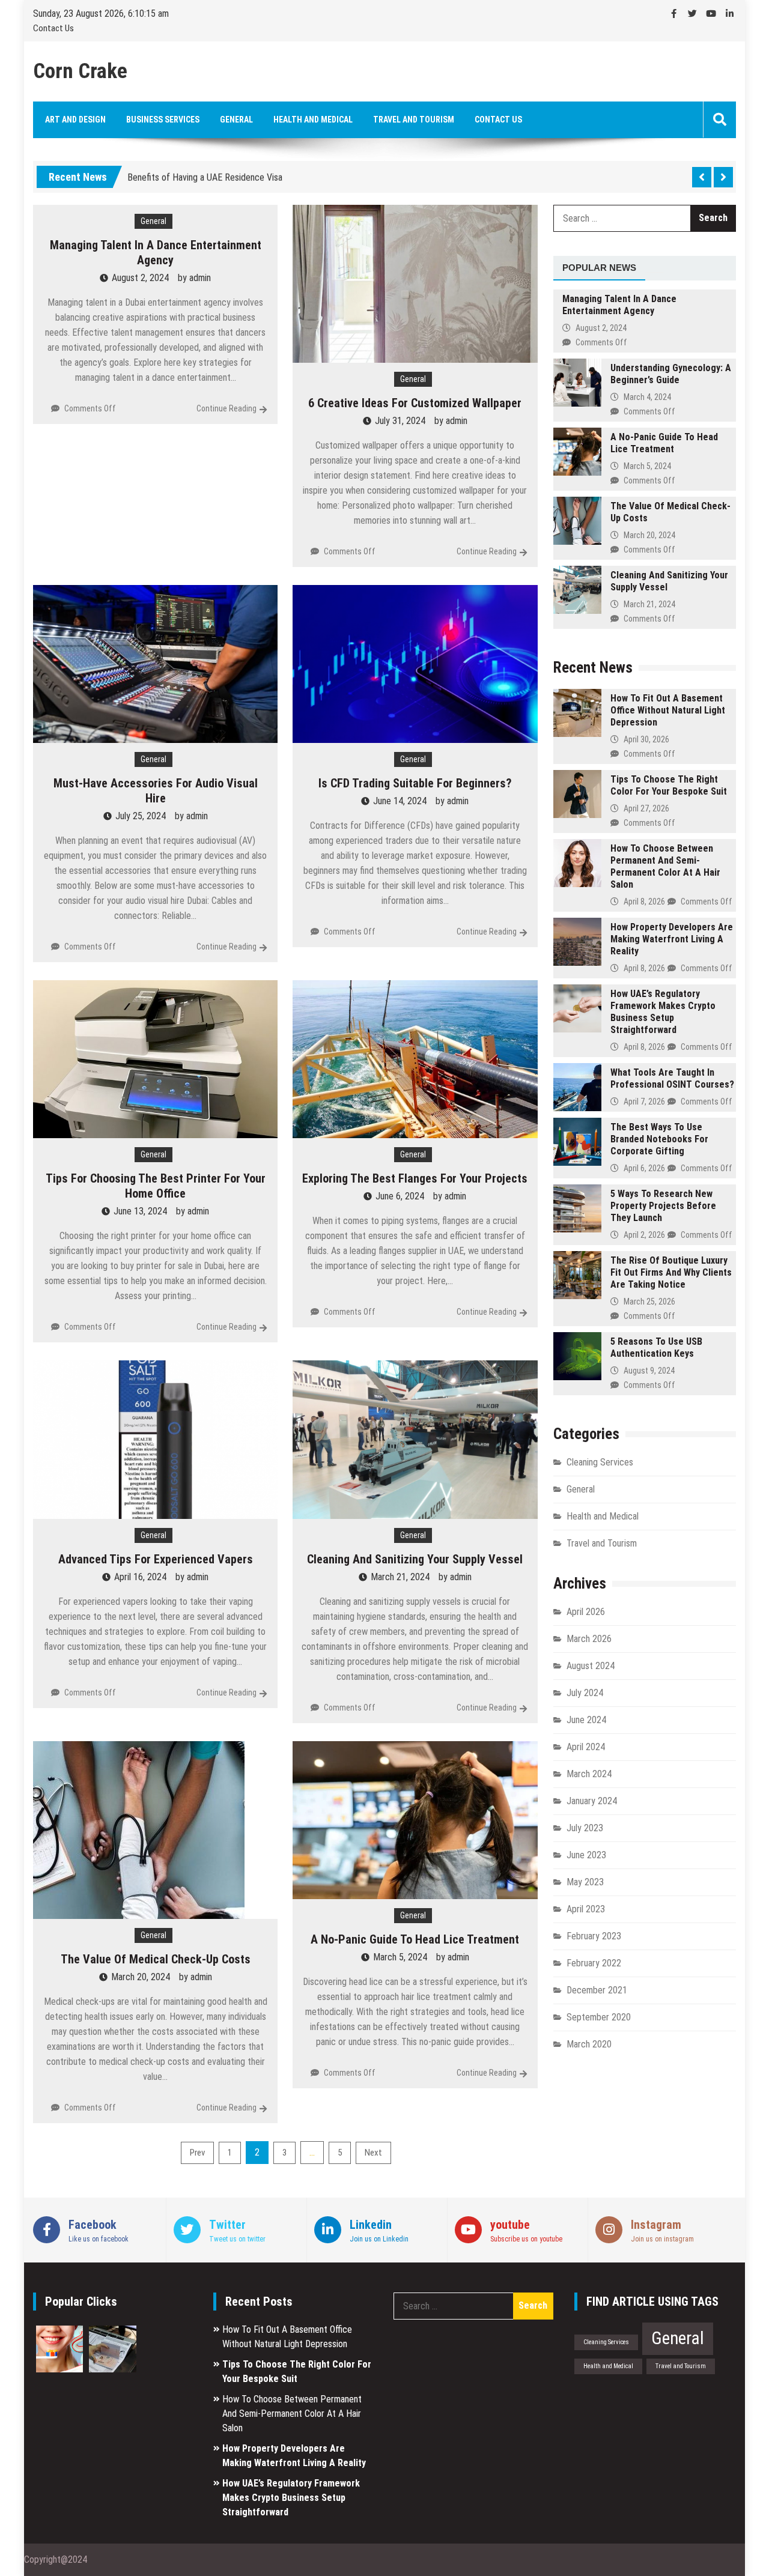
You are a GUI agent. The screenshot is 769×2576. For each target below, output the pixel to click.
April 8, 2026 (644, 902)
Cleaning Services (600, 1462)
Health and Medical (313, 120)
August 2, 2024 (601, 328)
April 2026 (586, 1612)
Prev (197, 2153)
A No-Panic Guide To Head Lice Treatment (415, 1939)
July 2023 (585, 1828)
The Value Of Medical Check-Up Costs (156, 1959)
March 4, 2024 (647, 397)
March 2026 (589, 1639)
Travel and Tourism (414, 120)
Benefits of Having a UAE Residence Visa (205, 170)
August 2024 (591, 1666)
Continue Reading (226, 408)
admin (200, 278)
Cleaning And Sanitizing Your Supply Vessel (415, 1559)
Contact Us (53, 28)
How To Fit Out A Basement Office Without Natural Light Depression (668, 710)
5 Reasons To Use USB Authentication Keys (656, 1347)
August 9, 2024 (649, 1371)
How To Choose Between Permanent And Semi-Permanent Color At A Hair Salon (665, 866)
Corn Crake (80, 71)
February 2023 (594, 1936)
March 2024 (589, 1774)
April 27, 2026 (646, 808)
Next (373, 2153)
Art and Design (75, 120)
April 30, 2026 (646, 739)
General (236, 120)
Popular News (599, 268)
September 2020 (599, 2017)
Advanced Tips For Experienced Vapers (156, 1559)
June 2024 (586, 1720)
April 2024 (586, 1747)
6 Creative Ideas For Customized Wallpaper (415, 403)
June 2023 (586, 1855)
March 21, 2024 (649, 604)
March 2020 (589, 2044)
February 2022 (594, 1963)
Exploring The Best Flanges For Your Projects (415, 1178)
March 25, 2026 (649, 1302)
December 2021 (597, 1990)
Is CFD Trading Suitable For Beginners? (415, 783)
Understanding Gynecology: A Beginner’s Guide (671, 374)
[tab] (599, 268)
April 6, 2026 (644, 1168)
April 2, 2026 (644, 1235)
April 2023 (586, 1909)
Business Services (163, 120)
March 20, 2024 (649, 535)
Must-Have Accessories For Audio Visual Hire (156, 791)
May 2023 (585, 1882)
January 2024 (592, 1801)
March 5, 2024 (647, 466)
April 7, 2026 (644, 1102)
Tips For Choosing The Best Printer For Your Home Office (156, 1186)
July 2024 (585, 1693)
